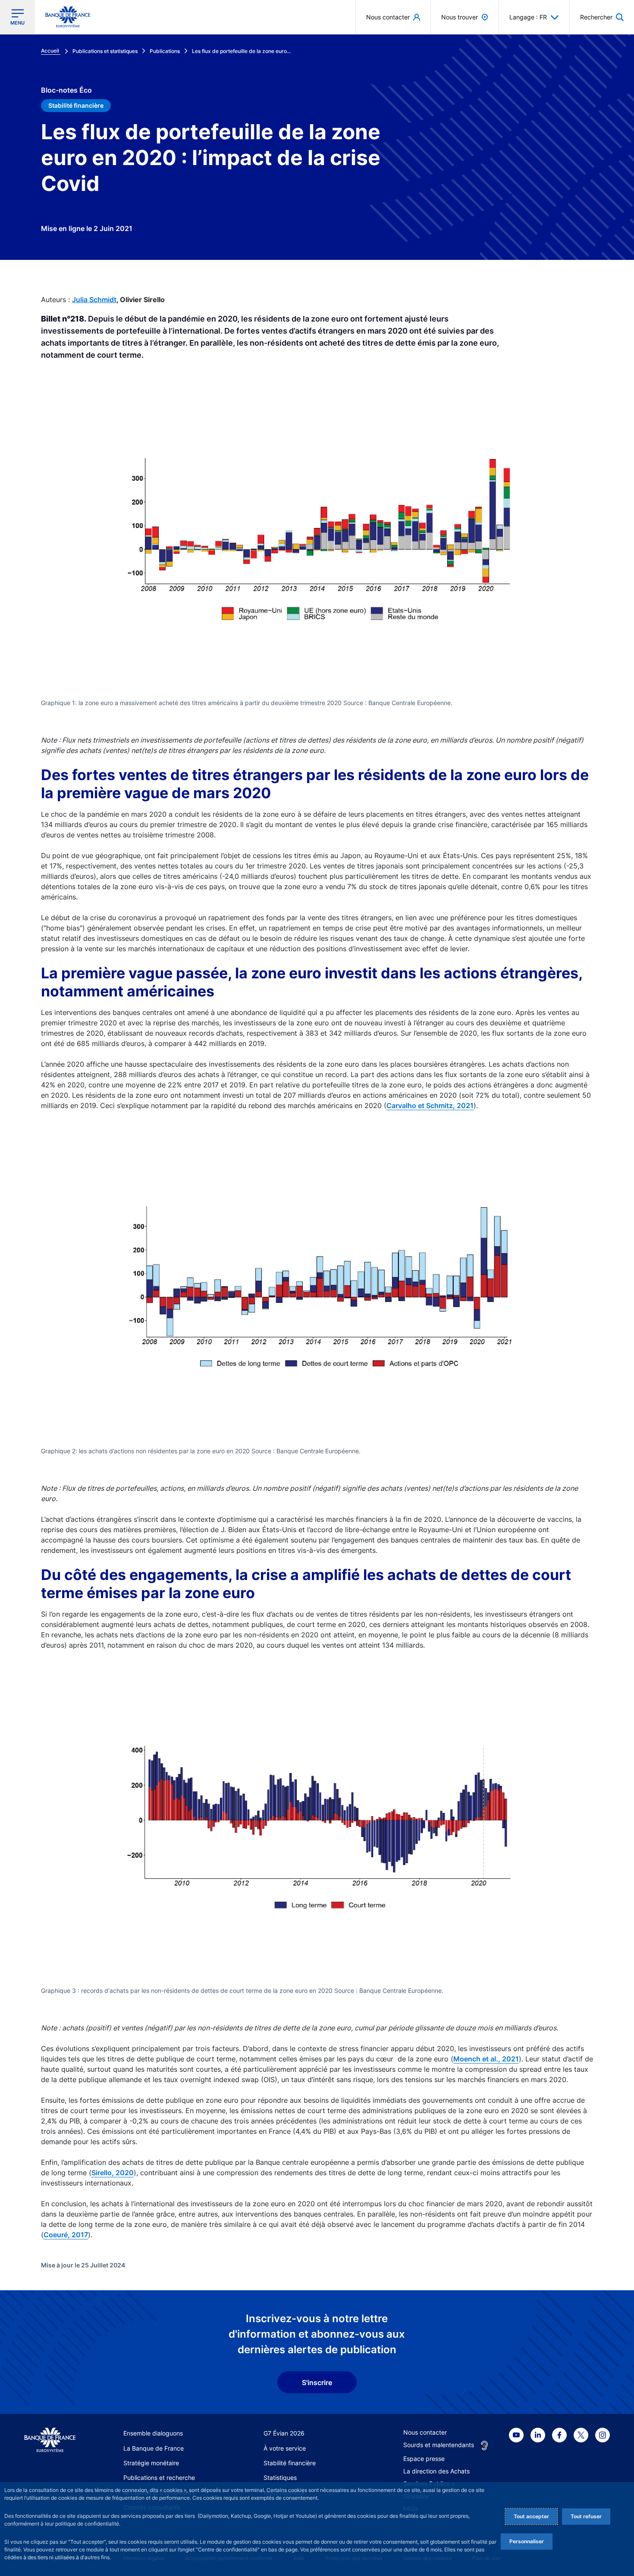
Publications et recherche (159, 2478)
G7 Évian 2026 (284, 2433)
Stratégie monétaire (151, 2463)
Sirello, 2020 (113, 2173)
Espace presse (424, 2459)
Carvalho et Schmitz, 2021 (430, 1105)
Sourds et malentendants (439, 2445)
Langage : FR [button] (528, 17)
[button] (602, 17)
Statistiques (280, 2478)
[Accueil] (50, 2440)
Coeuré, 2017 (66, 2235)
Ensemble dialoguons (153, 2433)
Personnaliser (527, 2541)
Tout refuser (586, 2516)
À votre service (285, 2448)
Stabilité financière (290, 2463)
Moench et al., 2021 (486, 2059)
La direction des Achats (436, 2471)
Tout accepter (531, 2516)
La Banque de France (154, 2448)
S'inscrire (317, 2382)
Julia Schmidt (94, 300)
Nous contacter (425, 2432)
